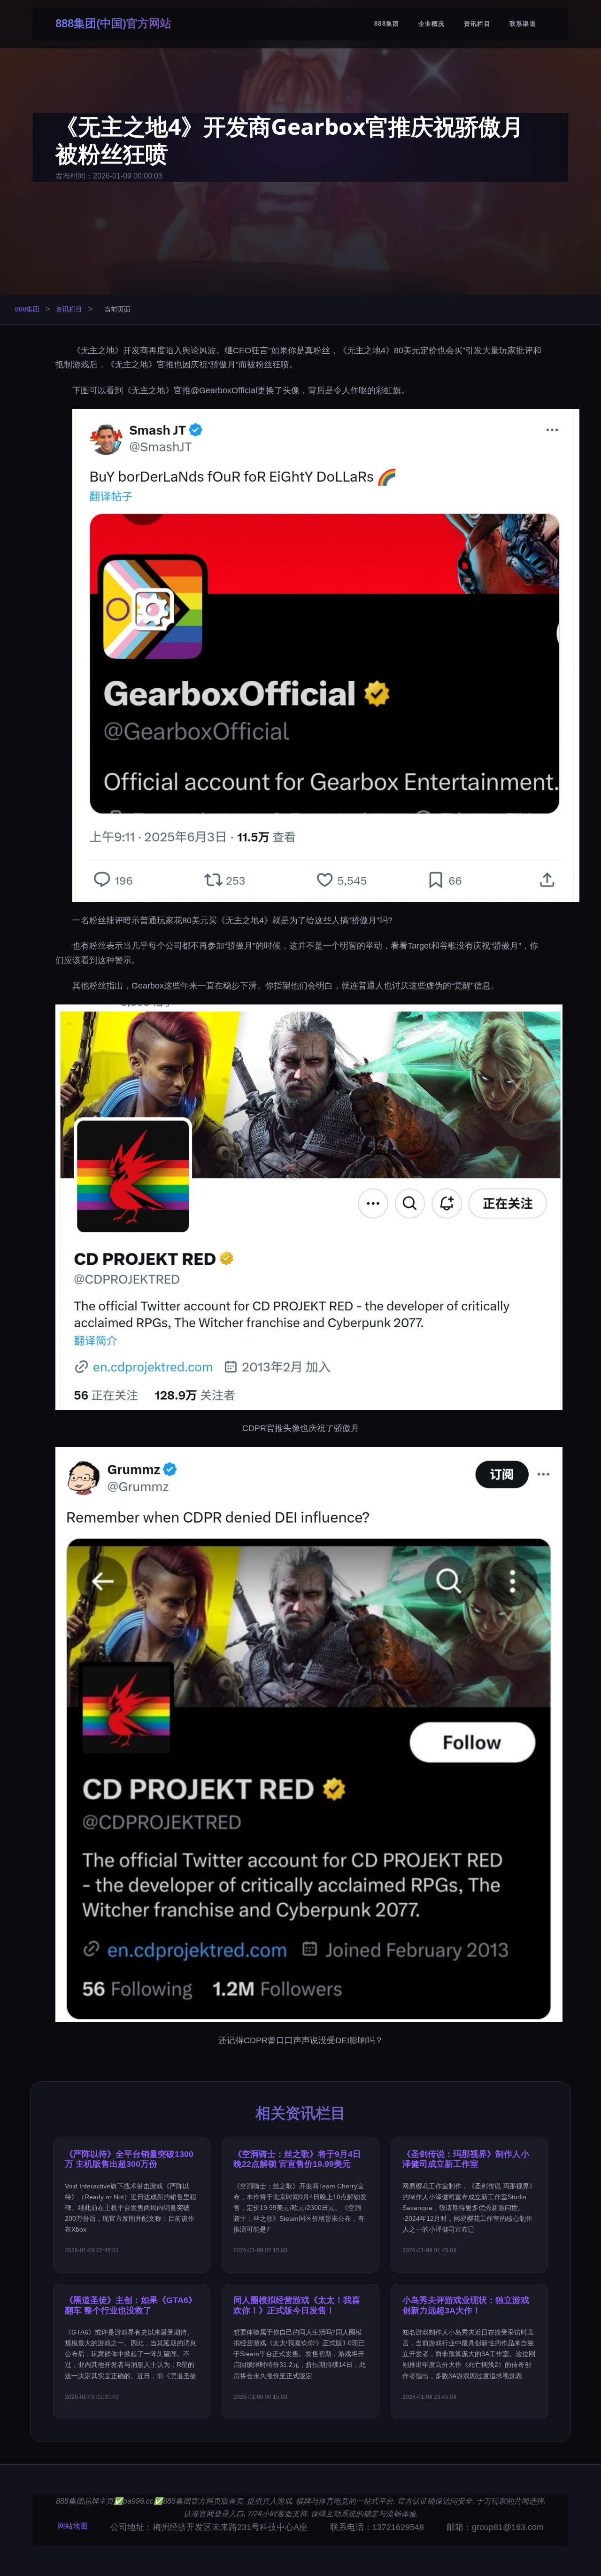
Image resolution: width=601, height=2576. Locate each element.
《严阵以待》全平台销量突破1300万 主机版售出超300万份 (129, 2159)
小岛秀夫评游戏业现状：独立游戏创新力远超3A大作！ (466, 2305)
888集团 (387, 24)
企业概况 (432, 24)
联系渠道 (523, 24)
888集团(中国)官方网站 (113, 23)
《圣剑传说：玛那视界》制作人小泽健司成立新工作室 (466, 2159)
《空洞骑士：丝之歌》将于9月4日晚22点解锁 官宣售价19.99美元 (297, 2159)
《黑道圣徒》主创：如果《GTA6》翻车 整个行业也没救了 (131, 2305)
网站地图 (73, 2526)
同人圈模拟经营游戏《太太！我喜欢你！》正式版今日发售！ (297, 2305)
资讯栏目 (477, 24)
